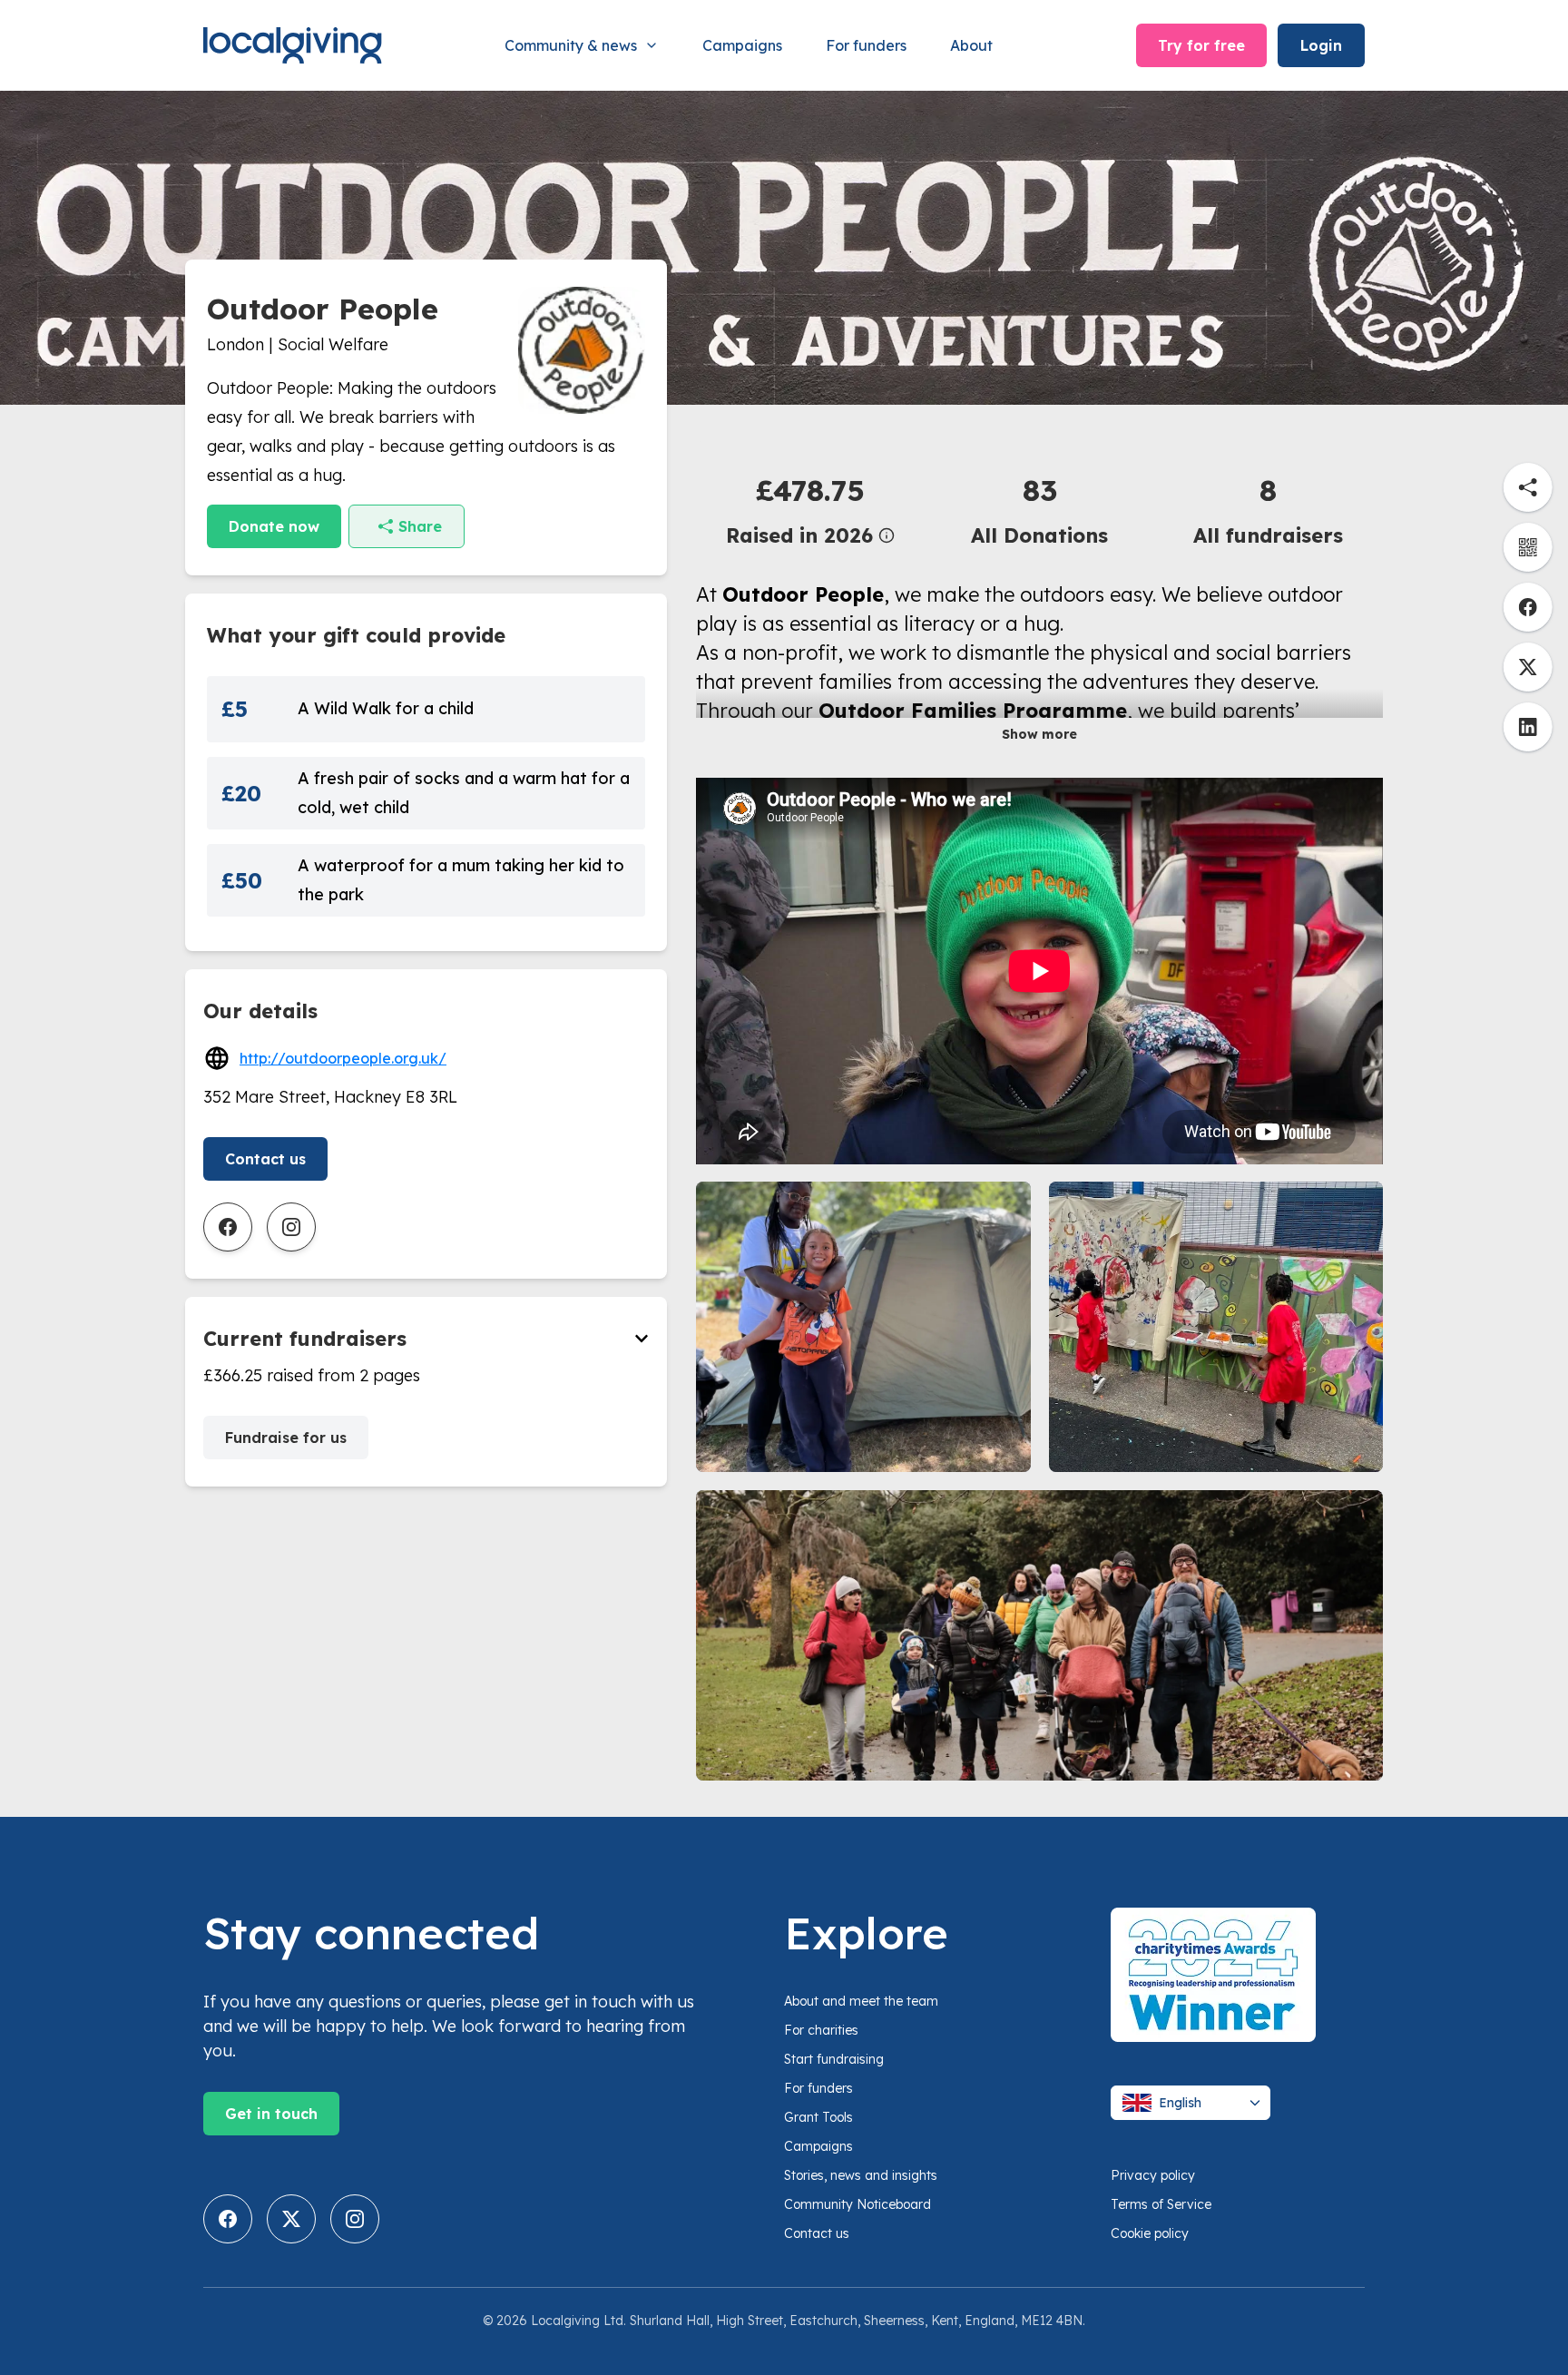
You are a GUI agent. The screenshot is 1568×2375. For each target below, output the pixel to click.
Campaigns (742, 45)
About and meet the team (861, 2001)
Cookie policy (1150, 2233)
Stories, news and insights (861, 2175)
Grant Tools (818, 2117)
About (971, 45)
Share (420, 526)
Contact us (265, 1159)
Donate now (274, 526)
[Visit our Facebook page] (228, 2219)
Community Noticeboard (857, 2204)
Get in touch (271, 2114)
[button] (810, 510)
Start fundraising (834, 2059)
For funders (866, 45)
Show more (1039, 734)
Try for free (1201, 45)
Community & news (571, 45)
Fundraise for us (286, 1438)
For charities (821, 2030)
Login (1321, 45)
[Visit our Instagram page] (355, 2219)
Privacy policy (1153, 2175)
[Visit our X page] (291, 2219)
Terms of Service (1161, 2204)
